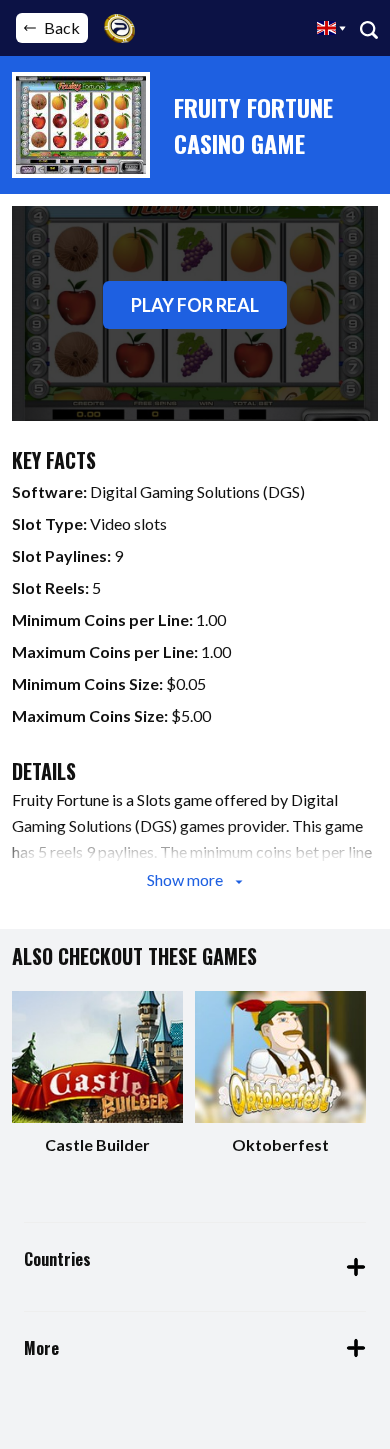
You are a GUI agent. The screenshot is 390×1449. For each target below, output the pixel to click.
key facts (54, 460)
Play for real (195, 305)
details (44, 771)
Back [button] (62, 27)
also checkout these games (134, 956)
